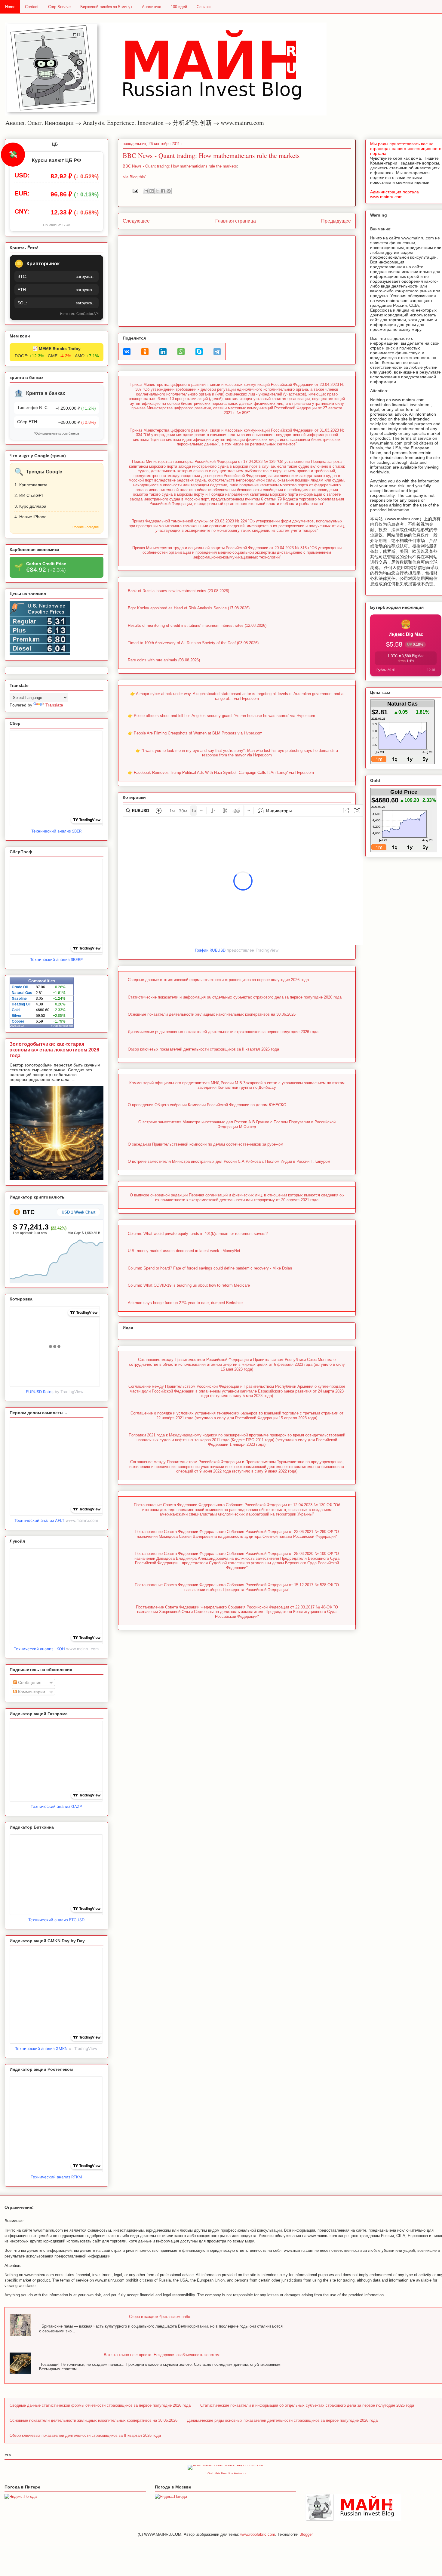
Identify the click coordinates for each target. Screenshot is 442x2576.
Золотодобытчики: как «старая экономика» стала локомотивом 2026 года (54, 1050)
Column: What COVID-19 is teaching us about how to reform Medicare (189, 1285)
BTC (28, 1212)
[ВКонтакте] (127, 352)
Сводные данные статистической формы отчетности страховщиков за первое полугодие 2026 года (218, 980)
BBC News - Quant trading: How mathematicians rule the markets (211, 155)
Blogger (306, 2534)
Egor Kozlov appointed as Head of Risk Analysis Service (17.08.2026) (189, 608)
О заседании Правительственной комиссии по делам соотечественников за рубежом (206, 1144)
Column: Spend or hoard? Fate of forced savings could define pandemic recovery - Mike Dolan (210, 1268)
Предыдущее (336, 221)
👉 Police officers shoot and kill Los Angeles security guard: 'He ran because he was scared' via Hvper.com (221, 716)
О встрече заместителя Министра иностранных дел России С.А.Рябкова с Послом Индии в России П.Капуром (229, 1161)
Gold (16, 1010)
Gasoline (19, 999)
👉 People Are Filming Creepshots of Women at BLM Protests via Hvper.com (195, 733)
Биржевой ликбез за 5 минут (106, 7)
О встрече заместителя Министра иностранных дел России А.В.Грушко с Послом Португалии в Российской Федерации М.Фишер (237, 1124)
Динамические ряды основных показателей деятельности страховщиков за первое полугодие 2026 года (223, 1032)
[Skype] (199, 352)
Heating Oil (21, 1004)
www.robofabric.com (258, 2534)
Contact (32, 7)
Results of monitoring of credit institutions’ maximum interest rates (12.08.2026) (197, 625)
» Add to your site (62, 1026)
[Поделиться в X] (157, 191)
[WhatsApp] (181, 352)
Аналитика (152, 7)
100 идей (179, 7)
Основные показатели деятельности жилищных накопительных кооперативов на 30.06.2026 (212, 1014)
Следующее (136, 221)
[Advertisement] (237, 280)
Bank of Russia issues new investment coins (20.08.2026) (178, 591)
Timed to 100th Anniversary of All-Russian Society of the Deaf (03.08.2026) (193, 643)
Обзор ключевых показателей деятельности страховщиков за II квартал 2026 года (203, 1049)
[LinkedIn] (163, 352)
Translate (54, 705)
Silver (17, 1016)
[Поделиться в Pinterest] (169, 191)
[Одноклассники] (145, 352)
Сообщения (29, 1682)
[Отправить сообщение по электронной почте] (135, 191)
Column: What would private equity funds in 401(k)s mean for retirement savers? (198, 1234)
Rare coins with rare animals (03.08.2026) (164, 660)
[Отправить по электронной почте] (146, 191)
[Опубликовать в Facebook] (163, 191)
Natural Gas (22, 993)
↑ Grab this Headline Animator (226, 2473)
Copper (18, 1021)
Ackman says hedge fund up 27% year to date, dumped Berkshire (185, 1303)
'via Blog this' (134, 177)
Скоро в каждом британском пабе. (160, 2317)
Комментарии (31, 1692)
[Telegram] (217, 352)
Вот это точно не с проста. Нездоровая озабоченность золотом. (162, 2355)
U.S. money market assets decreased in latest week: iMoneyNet (184, 1251)
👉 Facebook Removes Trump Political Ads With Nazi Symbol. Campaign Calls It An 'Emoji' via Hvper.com (221, 772)
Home (10, 7)
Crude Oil (20, 987)
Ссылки (204, 7)
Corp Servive (59, 7)
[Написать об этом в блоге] (152, 191)
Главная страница (236, 221)
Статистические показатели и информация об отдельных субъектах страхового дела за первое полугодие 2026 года (235, 997)
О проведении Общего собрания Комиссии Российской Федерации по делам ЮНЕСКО (207, 1105)
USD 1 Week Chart (78, 1212)
